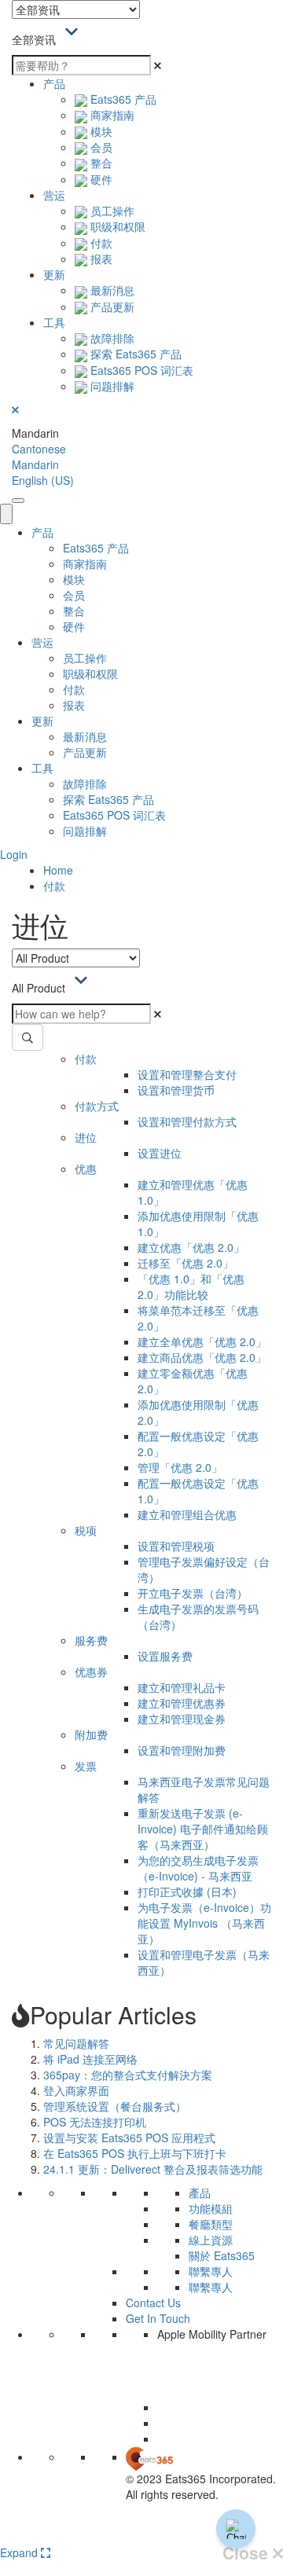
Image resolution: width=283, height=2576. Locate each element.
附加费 (91, 1734)
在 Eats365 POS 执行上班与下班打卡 (135, 2153)
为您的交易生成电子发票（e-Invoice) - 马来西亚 (198, 1868)
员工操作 (111, 211)
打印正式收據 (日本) (187, 1892)
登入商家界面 (76, 2090)
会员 (100, 147)
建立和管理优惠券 (182, 1703)
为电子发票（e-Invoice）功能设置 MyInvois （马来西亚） (204, 1923)
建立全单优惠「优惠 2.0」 (202, 1341)
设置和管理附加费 (182, 1750)
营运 (54, 195)
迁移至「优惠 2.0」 (186, 1263)
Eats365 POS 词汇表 (140, 370)
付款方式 (97, 1106)
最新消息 (111, 290)
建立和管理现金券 (182, 1719)
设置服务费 (165, 1656)
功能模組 (211, 2208)
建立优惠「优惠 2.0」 (191, 1247)
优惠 (86, 1169)
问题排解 (111, 386)
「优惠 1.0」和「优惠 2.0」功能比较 (191, 1286)
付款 (100, 243)
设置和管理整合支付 (187, 1074)
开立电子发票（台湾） (193, 1593)
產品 (200, 2193)
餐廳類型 (211, 2224)
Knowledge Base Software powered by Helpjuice (142, 2535)
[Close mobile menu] (6, 514)
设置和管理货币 (176, 1090)
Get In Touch (158, 2318)
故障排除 (111, 338)
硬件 (100, 179)
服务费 (91, 1640)
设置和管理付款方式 (187, 1121)
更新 (54, 274)
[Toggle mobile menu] (18, 501)
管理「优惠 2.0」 (180, 1467)
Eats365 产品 (122, 99)
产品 (54, 83)
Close (248, 2553)
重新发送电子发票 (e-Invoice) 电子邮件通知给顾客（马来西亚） (203, 1829)
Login (14, 854)
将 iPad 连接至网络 (90, 2059)
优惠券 (91, 1671)
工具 (54, 322)
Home (58, 870)
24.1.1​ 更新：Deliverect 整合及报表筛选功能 (153, 2169)
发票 (86, 1766)
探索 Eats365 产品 (134, 354)
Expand (20, 2552)
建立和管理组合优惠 (187, 1514)
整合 (100, 163)
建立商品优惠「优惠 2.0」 (202, 1357)
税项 (86, 1530)
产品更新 (111, 306)
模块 (100, 131)
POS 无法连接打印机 (95, 2122)
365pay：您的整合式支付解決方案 (128, 2075)
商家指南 (111, 115)
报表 (100, 259)
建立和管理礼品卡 (182, 1687)
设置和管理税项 (176, 1546)
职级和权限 (116, 226)
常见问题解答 (76, 2043)
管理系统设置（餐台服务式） (115, 2106)
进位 (86, 1137)
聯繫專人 (211, 2271)
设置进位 (160, 1153)
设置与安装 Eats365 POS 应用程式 (129, 2137)
